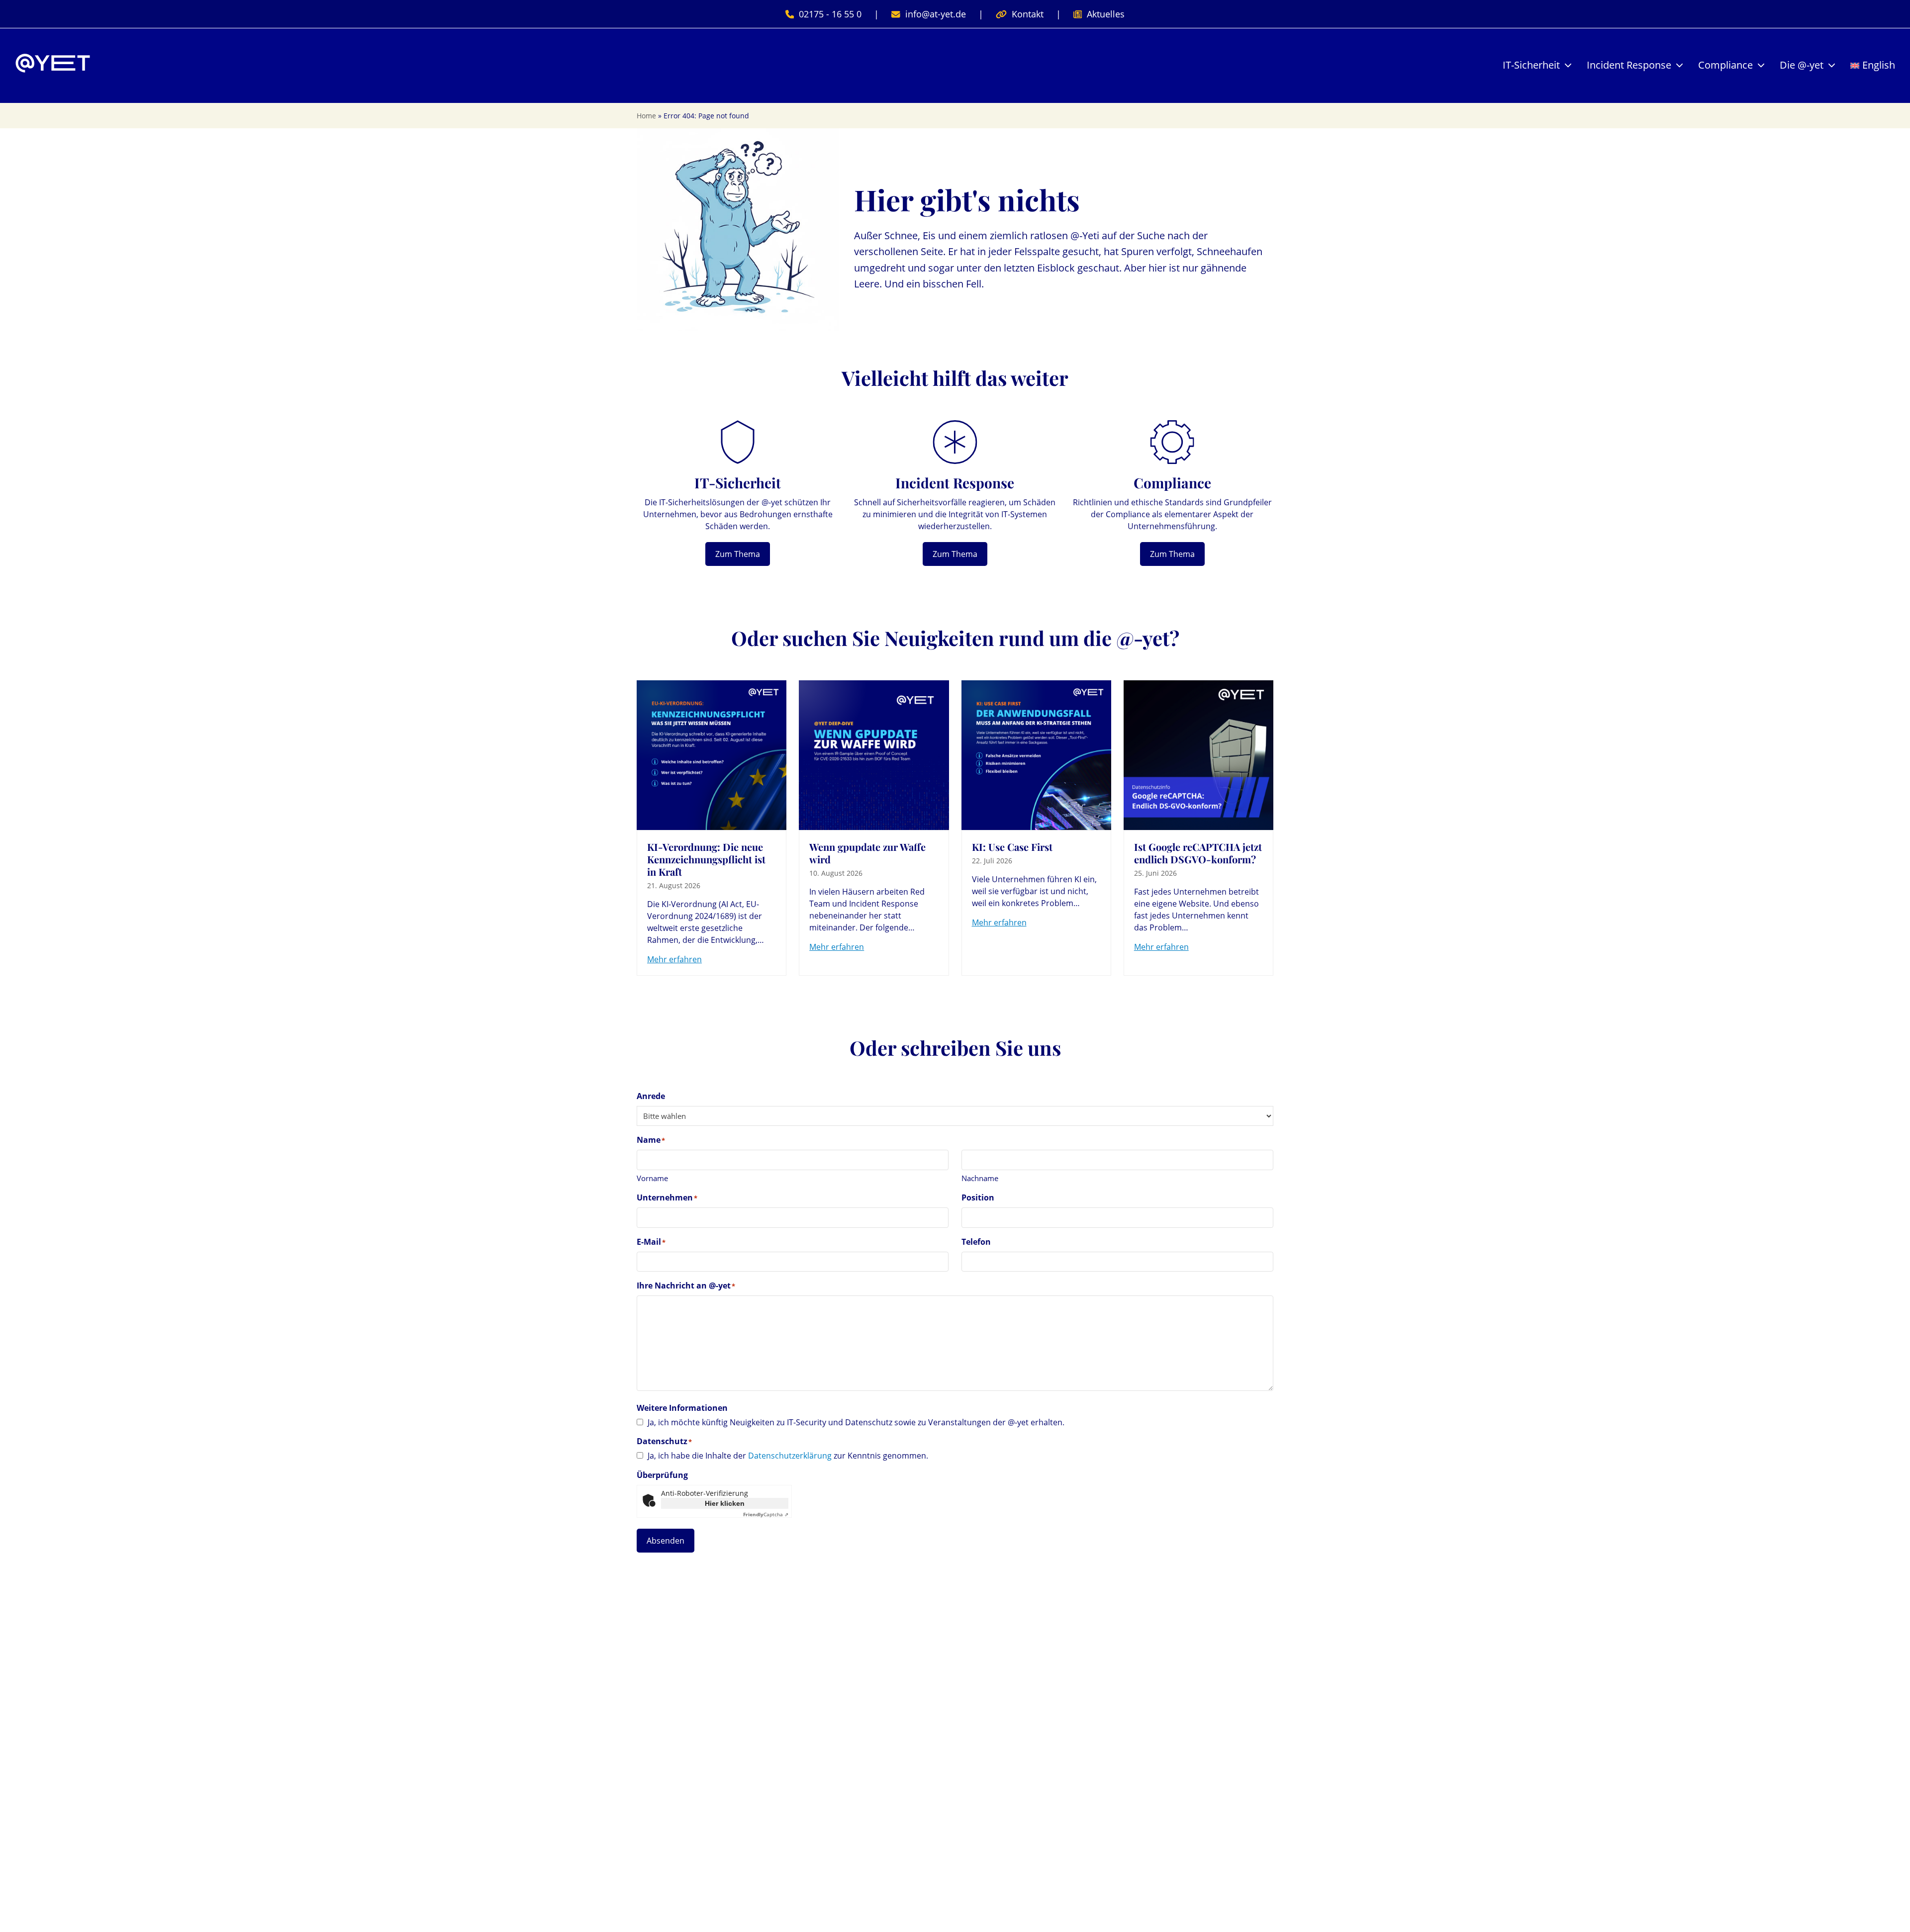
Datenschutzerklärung (790, 1456)
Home (646, 116)
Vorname (652, 1178)
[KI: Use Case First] (1036, 754)
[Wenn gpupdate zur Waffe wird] (874, 754)
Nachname (980, 1178)
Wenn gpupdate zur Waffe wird (867, 853)
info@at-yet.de (936, 14)
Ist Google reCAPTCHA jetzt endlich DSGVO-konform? (1198, 853)
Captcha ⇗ (766, 1514)
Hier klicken (725, 1503)
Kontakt (1028, 14)
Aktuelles (1106, 14)
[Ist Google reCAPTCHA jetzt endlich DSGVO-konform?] (1198, 754)
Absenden (666, 1541)
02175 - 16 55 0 (830, 14)
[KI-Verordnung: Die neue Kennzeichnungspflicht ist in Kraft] (712, 754)
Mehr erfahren (674, 959)
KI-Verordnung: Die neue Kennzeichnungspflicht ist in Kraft (706, 859)
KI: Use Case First (1012, 847)
